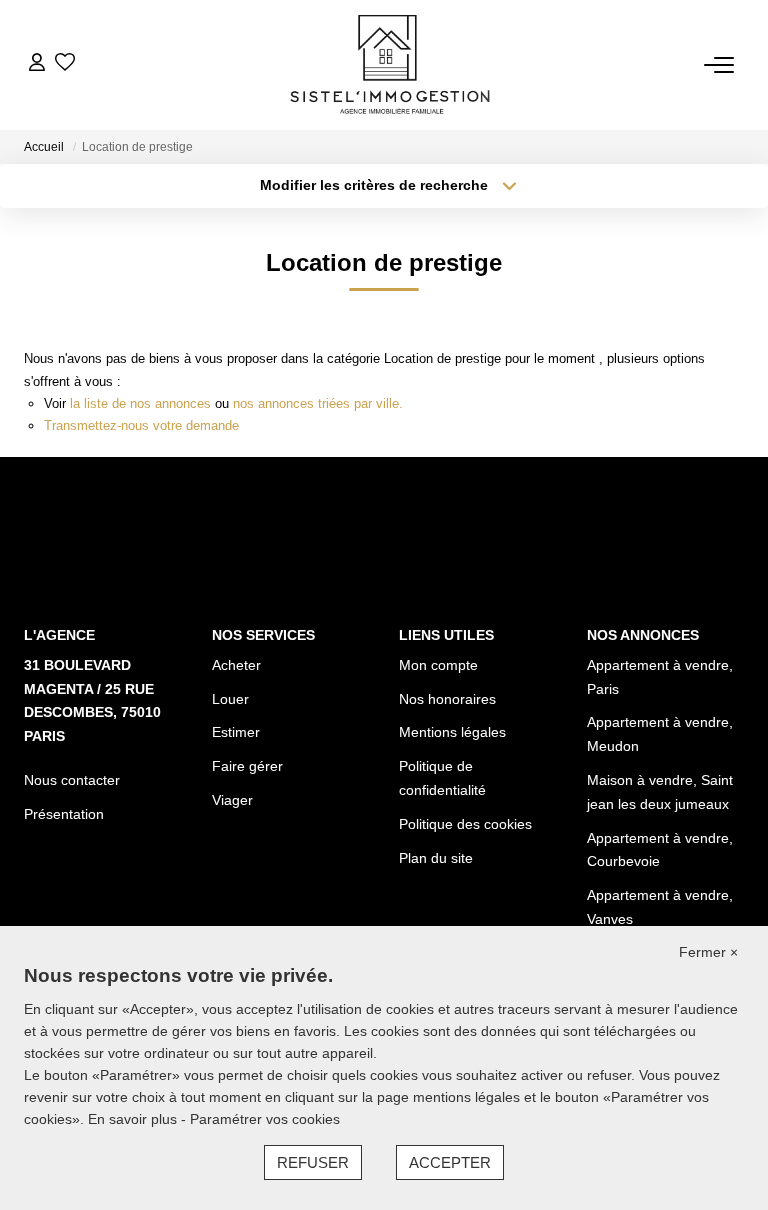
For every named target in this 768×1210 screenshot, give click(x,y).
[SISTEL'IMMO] (390, 65)
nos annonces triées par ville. (318, 403)
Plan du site (436, 858)
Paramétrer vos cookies (265, 1119)
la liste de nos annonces (140, 403)
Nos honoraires (447, 699)
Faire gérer (247, 766)
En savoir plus (134, 1119)
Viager (232, 800)
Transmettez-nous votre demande (141, 425)
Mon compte (438, 665)
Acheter (236, 665)
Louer (230, 699)
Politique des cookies (465, 824)
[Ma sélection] (65, 64)
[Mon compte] (37, 64)
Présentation (64, 814)
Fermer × (708, 952)
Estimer (236, 732)
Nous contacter (72, 780)
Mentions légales (452, 732)
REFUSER (313, 1162)
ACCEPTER (450, 1162)
